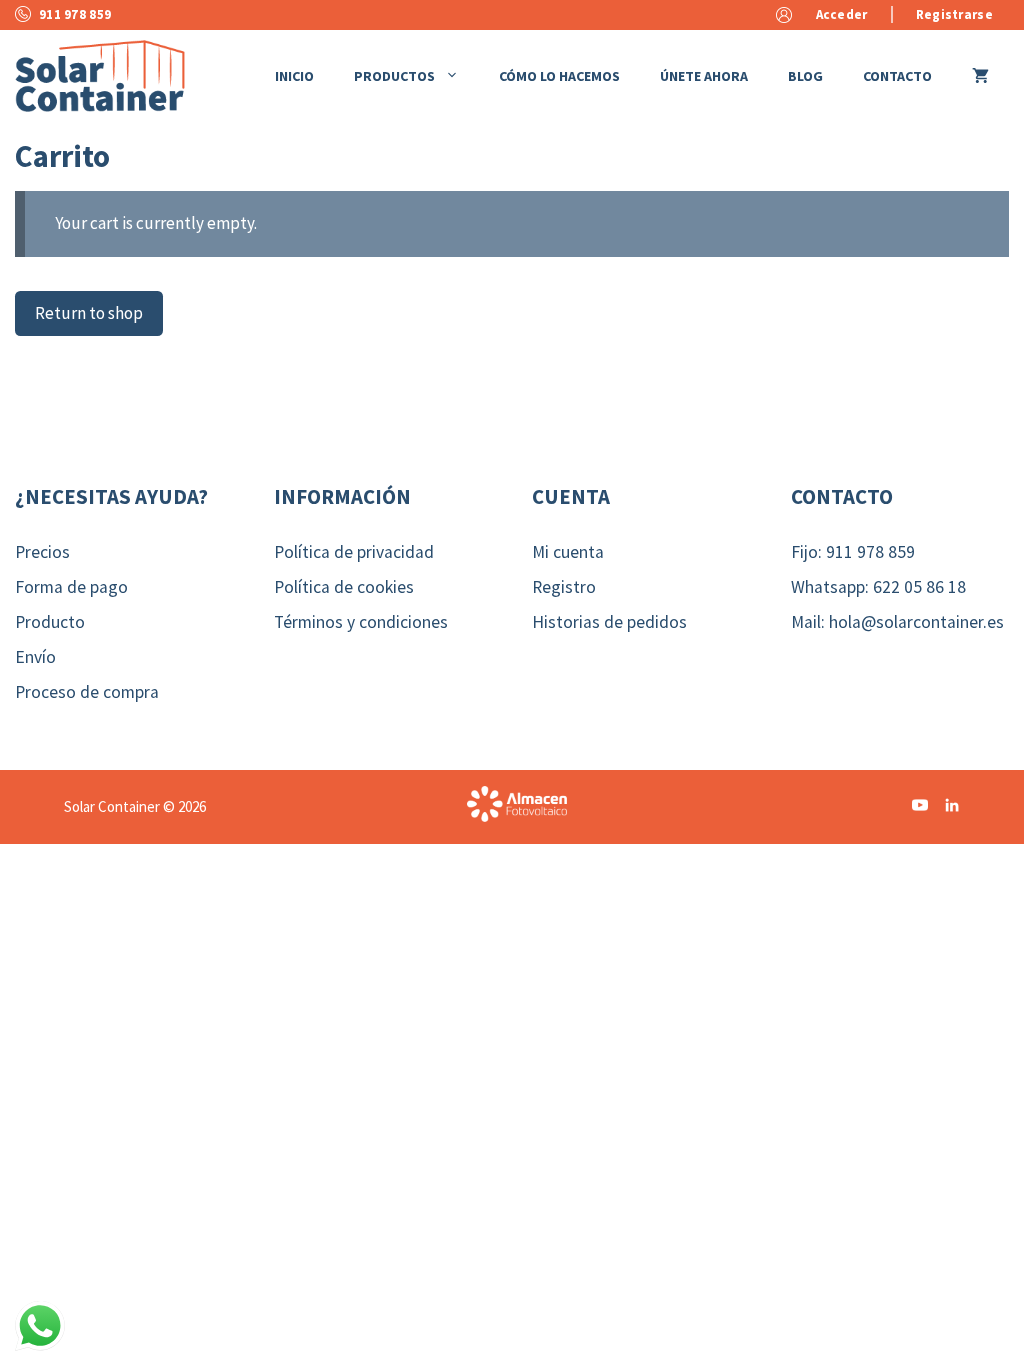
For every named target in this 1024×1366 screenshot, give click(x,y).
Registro (564, 587)
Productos (394, 76)
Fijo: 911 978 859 (853, 552)
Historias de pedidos (609, 622)
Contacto (897, 76)
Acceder (842, 14)
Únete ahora (704, 76)
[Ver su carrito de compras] (980, 76)
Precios (42, 552)
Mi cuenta (568, 552)
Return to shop (89, 313)
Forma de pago (71, 587)
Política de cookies (344, 587)
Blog (805, 76)
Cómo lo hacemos (559, 76)
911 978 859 (75, 14)
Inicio (294, 76)
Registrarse (954, 14)
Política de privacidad (354, 552)
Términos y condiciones (361, 622)
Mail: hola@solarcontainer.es (897, 622)
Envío (35, 657)
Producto (50, 622)
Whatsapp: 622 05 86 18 (878, 587)
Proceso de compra (87, 692)
